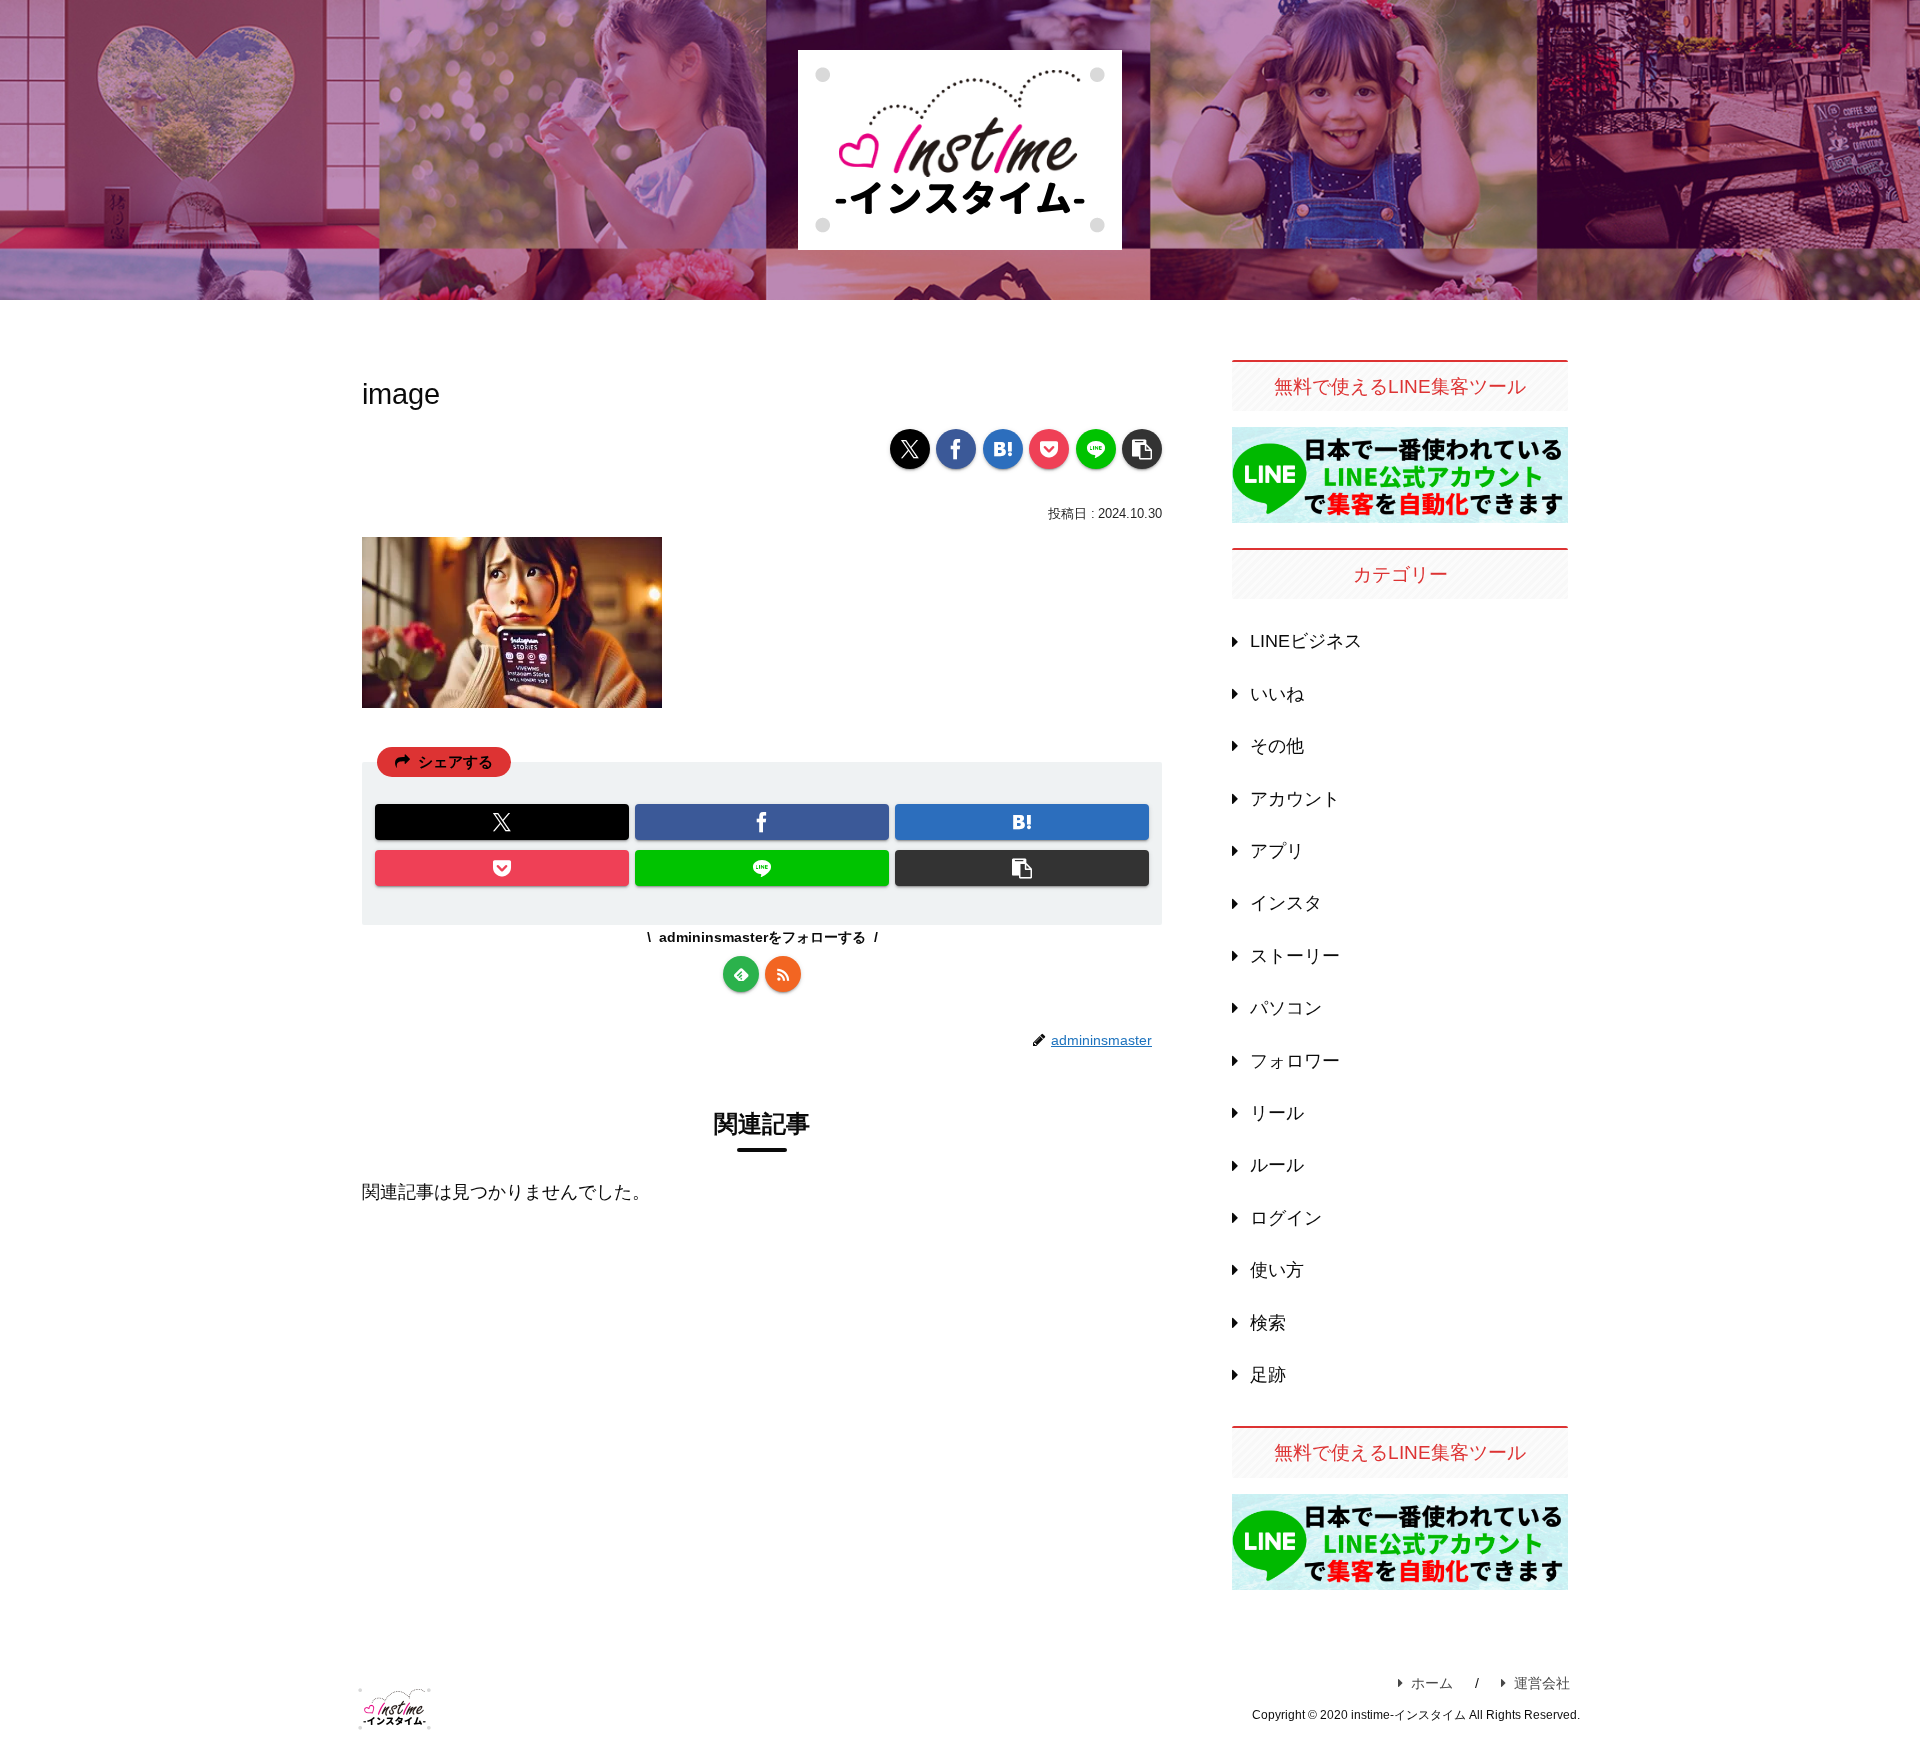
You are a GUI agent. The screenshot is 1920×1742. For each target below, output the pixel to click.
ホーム (1432, 1683)
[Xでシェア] (910, 449)
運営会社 (1542, 1683)
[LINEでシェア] (1096, 449)
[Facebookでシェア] (956, 449)
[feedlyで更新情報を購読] (741, 974)
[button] (1142, 449)
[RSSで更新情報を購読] (783, 974)
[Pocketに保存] (1049, 449)
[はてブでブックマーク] (1003, 449)
